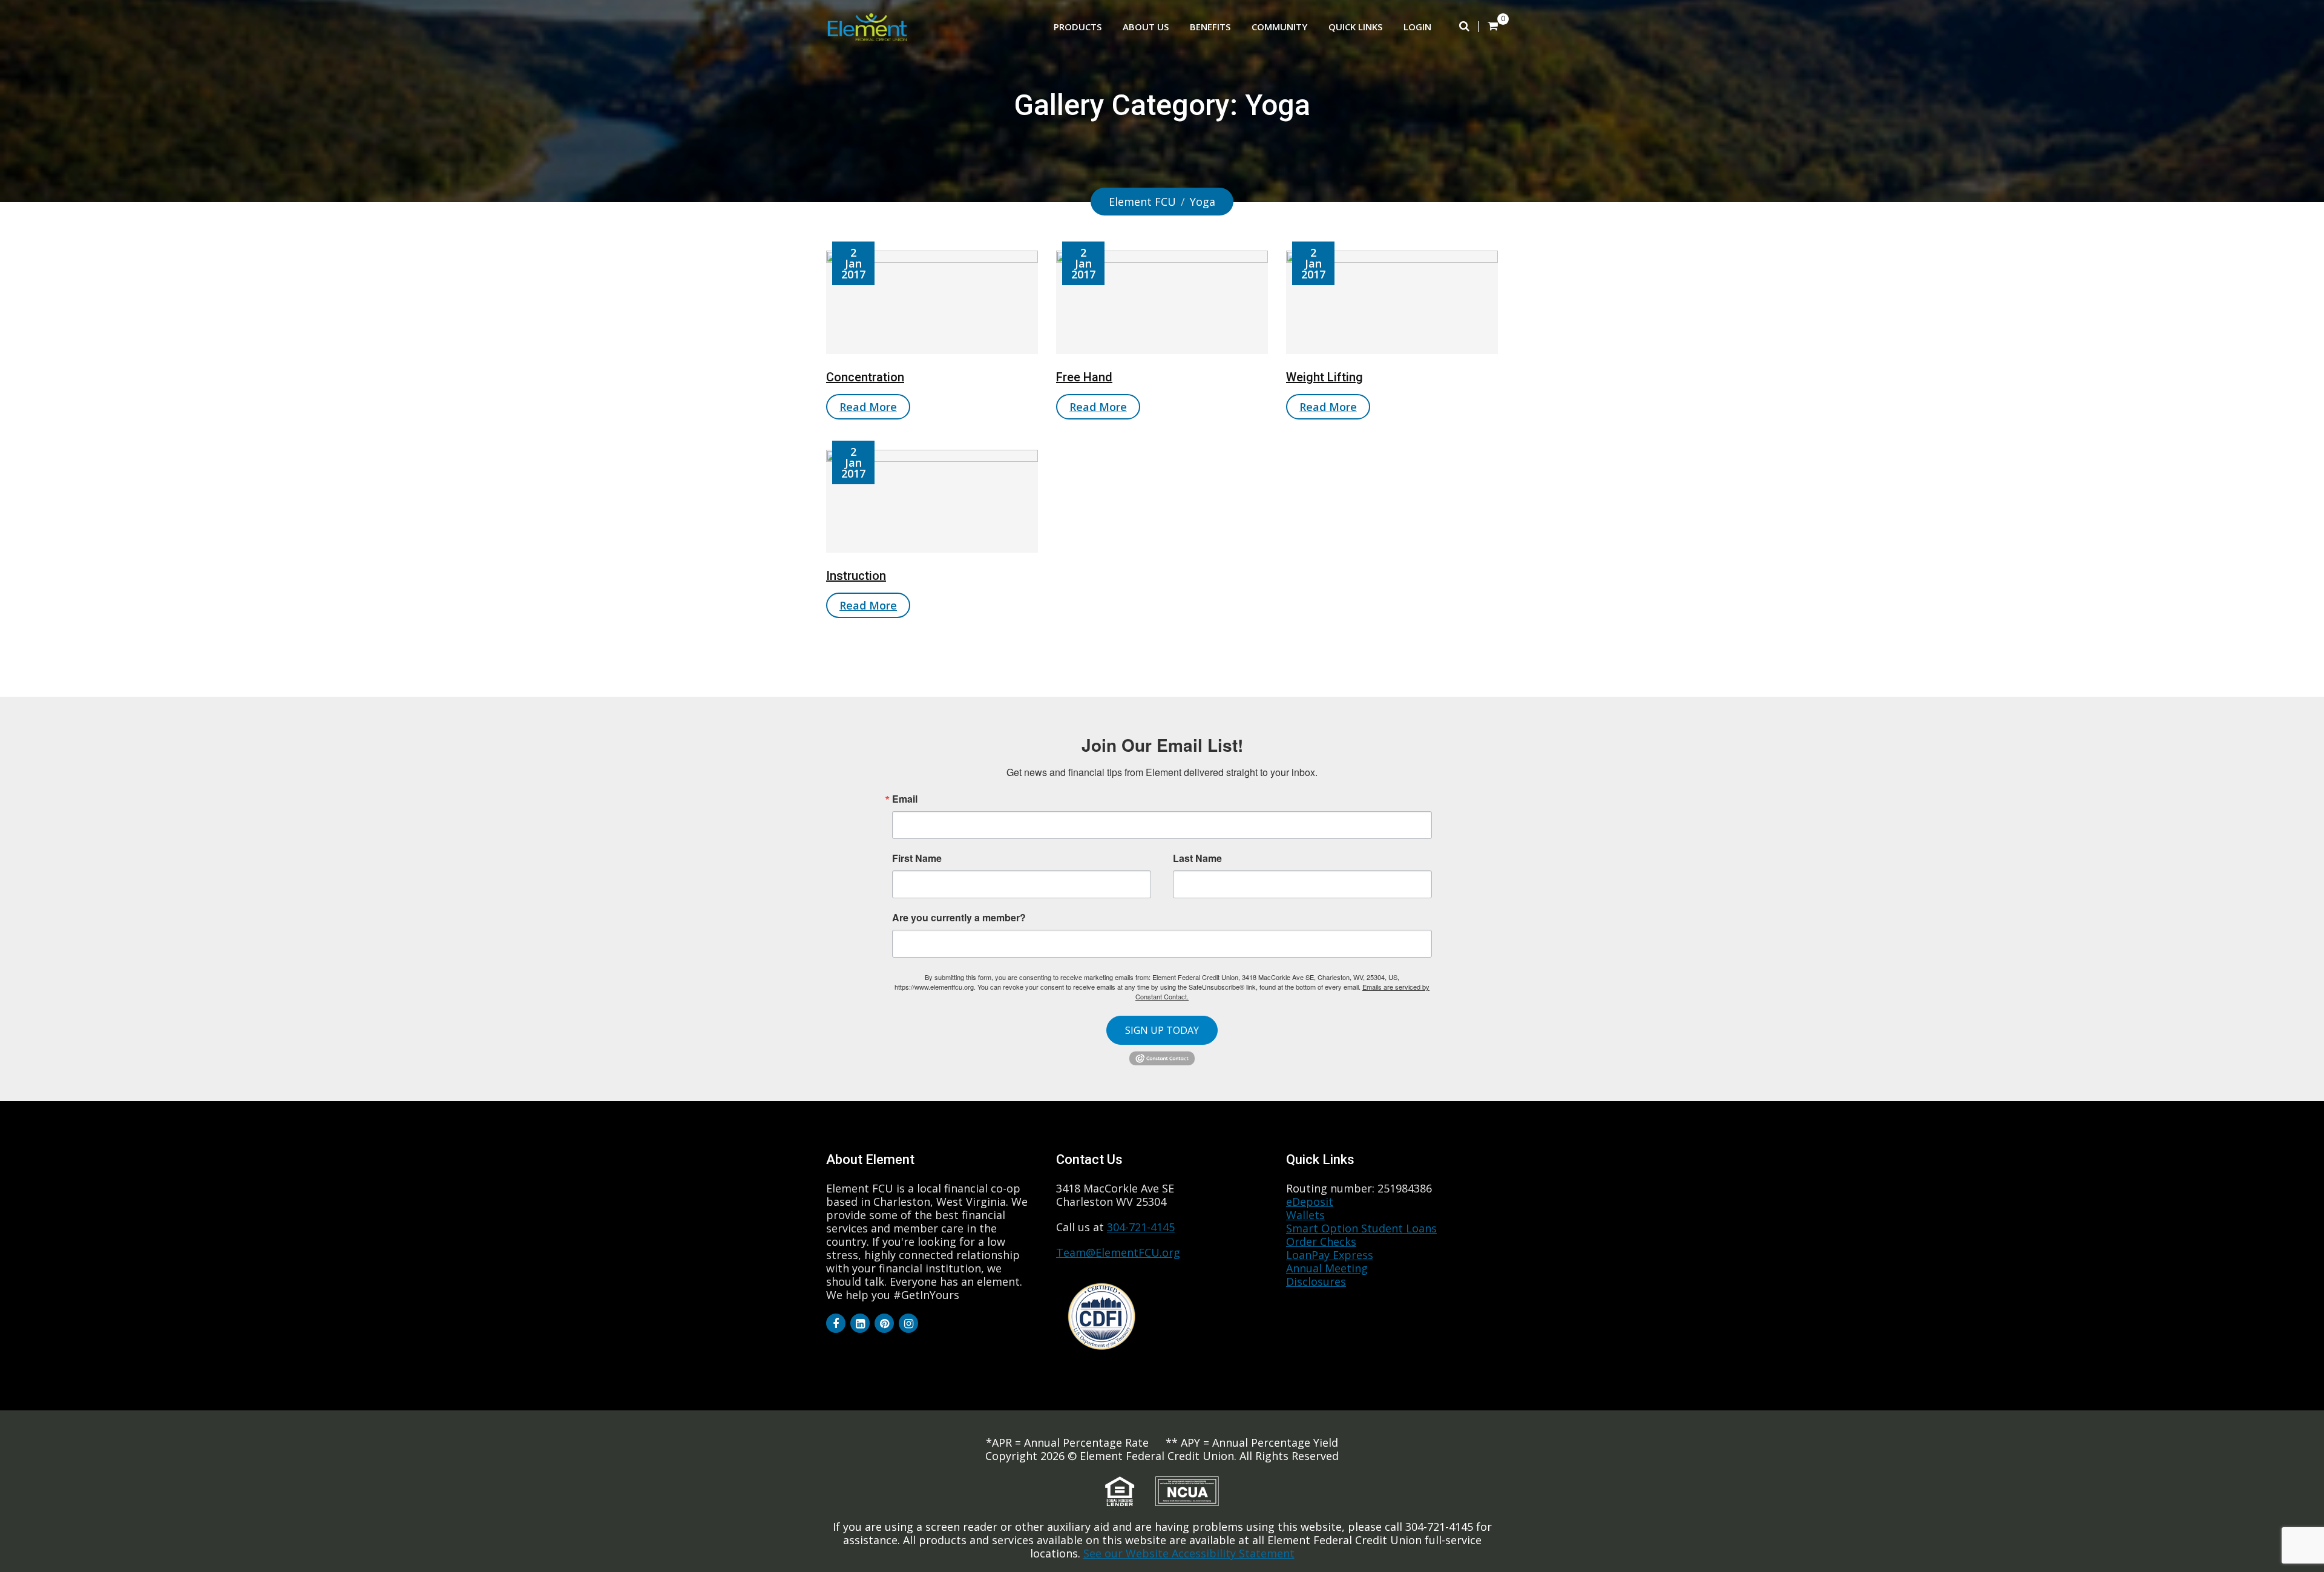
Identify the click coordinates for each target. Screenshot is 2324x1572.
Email (905, 799)
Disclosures (1316, 1281)
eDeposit (1310, 1202)
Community (1279, 27)
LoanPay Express (1330, 1255)
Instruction (856, 576)
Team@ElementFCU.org (1118, 1252)
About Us (1146, 27)
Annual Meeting (1327, 1268)
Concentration (865, 377)
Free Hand (1084, 377)
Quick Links (1355, 27)
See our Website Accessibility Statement (1189, 1553)
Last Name (1197, 858)
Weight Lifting (1324, 377)
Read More (868, 407)
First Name (917, 858)
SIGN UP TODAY (1162, 1030)
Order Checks (1321, 1241)
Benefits (1210, 27)
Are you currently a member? (959, 916)
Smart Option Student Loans (1361, 1228)
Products (1078, 27)
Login (1417, 27)
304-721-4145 (1141, 1227)
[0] (1493, 25)
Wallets (1305, 1215)
